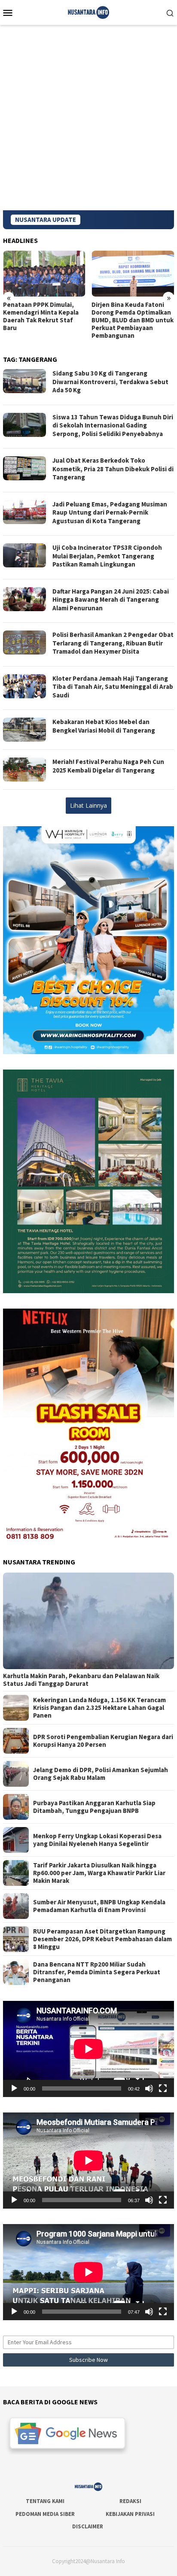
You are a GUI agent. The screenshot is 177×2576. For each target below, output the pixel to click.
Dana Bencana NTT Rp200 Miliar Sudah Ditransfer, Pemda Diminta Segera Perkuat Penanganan (97, 1972)
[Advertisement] (88, 118)
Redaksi (130, 2501)
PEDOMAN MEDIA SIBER (45, 2514)
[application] (88, 2049)
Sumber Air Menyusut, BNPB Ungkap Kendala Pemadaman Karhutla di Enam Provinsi (99, 1906)
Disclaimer (88, 2526)
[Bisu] (149, 2088)
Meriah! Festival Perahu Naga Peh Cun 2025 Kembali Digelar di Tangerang (108, 766)
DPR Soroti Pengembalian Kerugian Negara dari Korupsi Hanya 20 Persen (103, 1741)
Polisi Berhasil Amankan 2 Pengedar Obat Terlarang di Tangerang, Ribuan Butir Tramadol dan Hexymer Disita (113, 643)
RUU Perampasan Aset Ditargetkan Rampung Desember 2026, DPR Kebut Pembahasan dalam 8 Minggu (102, 1939)
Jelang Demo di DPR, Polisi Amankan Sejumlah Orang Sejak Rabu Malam (101, 1774)
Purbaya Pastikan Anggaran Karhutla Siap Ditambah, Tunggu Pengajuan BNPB (94, 1807)
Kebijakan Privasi (130, 2514)
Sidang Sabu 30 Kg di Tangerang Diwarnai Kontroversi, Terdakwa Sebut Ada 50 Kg (110, 382)
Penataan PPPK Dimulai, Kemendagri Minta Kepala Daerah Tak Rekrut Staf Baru (41, 316)
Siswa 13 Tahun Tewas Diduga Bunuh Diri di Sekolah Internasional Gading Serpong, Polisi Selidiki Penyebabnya (113, 425)
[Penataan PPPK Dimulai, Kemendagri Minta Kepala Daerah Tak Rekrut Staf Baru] (44, 274)
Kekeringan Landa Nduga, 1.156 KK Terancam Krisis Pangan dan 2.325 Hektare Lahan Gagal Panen (99, 1708)
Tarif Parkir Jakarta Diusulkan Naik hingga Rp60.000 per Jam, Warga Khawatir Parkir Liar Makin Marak (99, 1873)
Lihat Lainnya (88, 805)
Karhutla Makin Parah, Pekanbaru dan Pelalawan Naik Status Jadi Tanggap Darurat (81, 1680)
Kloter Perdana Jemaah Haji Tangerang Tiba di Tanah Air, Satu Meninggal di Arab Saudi (113, 687)
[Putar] (14, 2088)
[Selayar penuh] (163, 2088)
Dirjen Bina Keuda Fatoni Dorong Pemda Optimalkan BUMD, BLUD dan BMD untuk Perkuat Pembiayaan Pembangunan (133, 320)
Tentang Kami (45, 2501)
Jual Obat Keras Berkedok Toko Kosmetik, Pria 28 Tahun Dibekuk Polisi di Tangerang (113, 469)
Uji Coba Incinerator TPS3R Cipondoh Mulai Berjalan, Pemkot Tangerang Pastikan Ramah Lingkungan (107, 556)
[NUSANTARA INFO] (88, 12)
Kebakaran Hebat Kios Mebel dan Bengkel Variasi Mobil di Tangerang (104, 726)
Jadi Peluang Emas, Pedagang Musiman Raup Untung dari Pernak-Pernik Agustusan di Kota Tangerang (110, 512)
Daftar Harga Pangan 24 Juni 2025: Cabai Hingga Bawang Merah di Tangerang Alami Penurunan (111, 600)
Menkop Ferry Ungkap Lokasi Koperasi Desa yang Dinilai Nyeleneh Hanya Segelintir (97, 1840)
